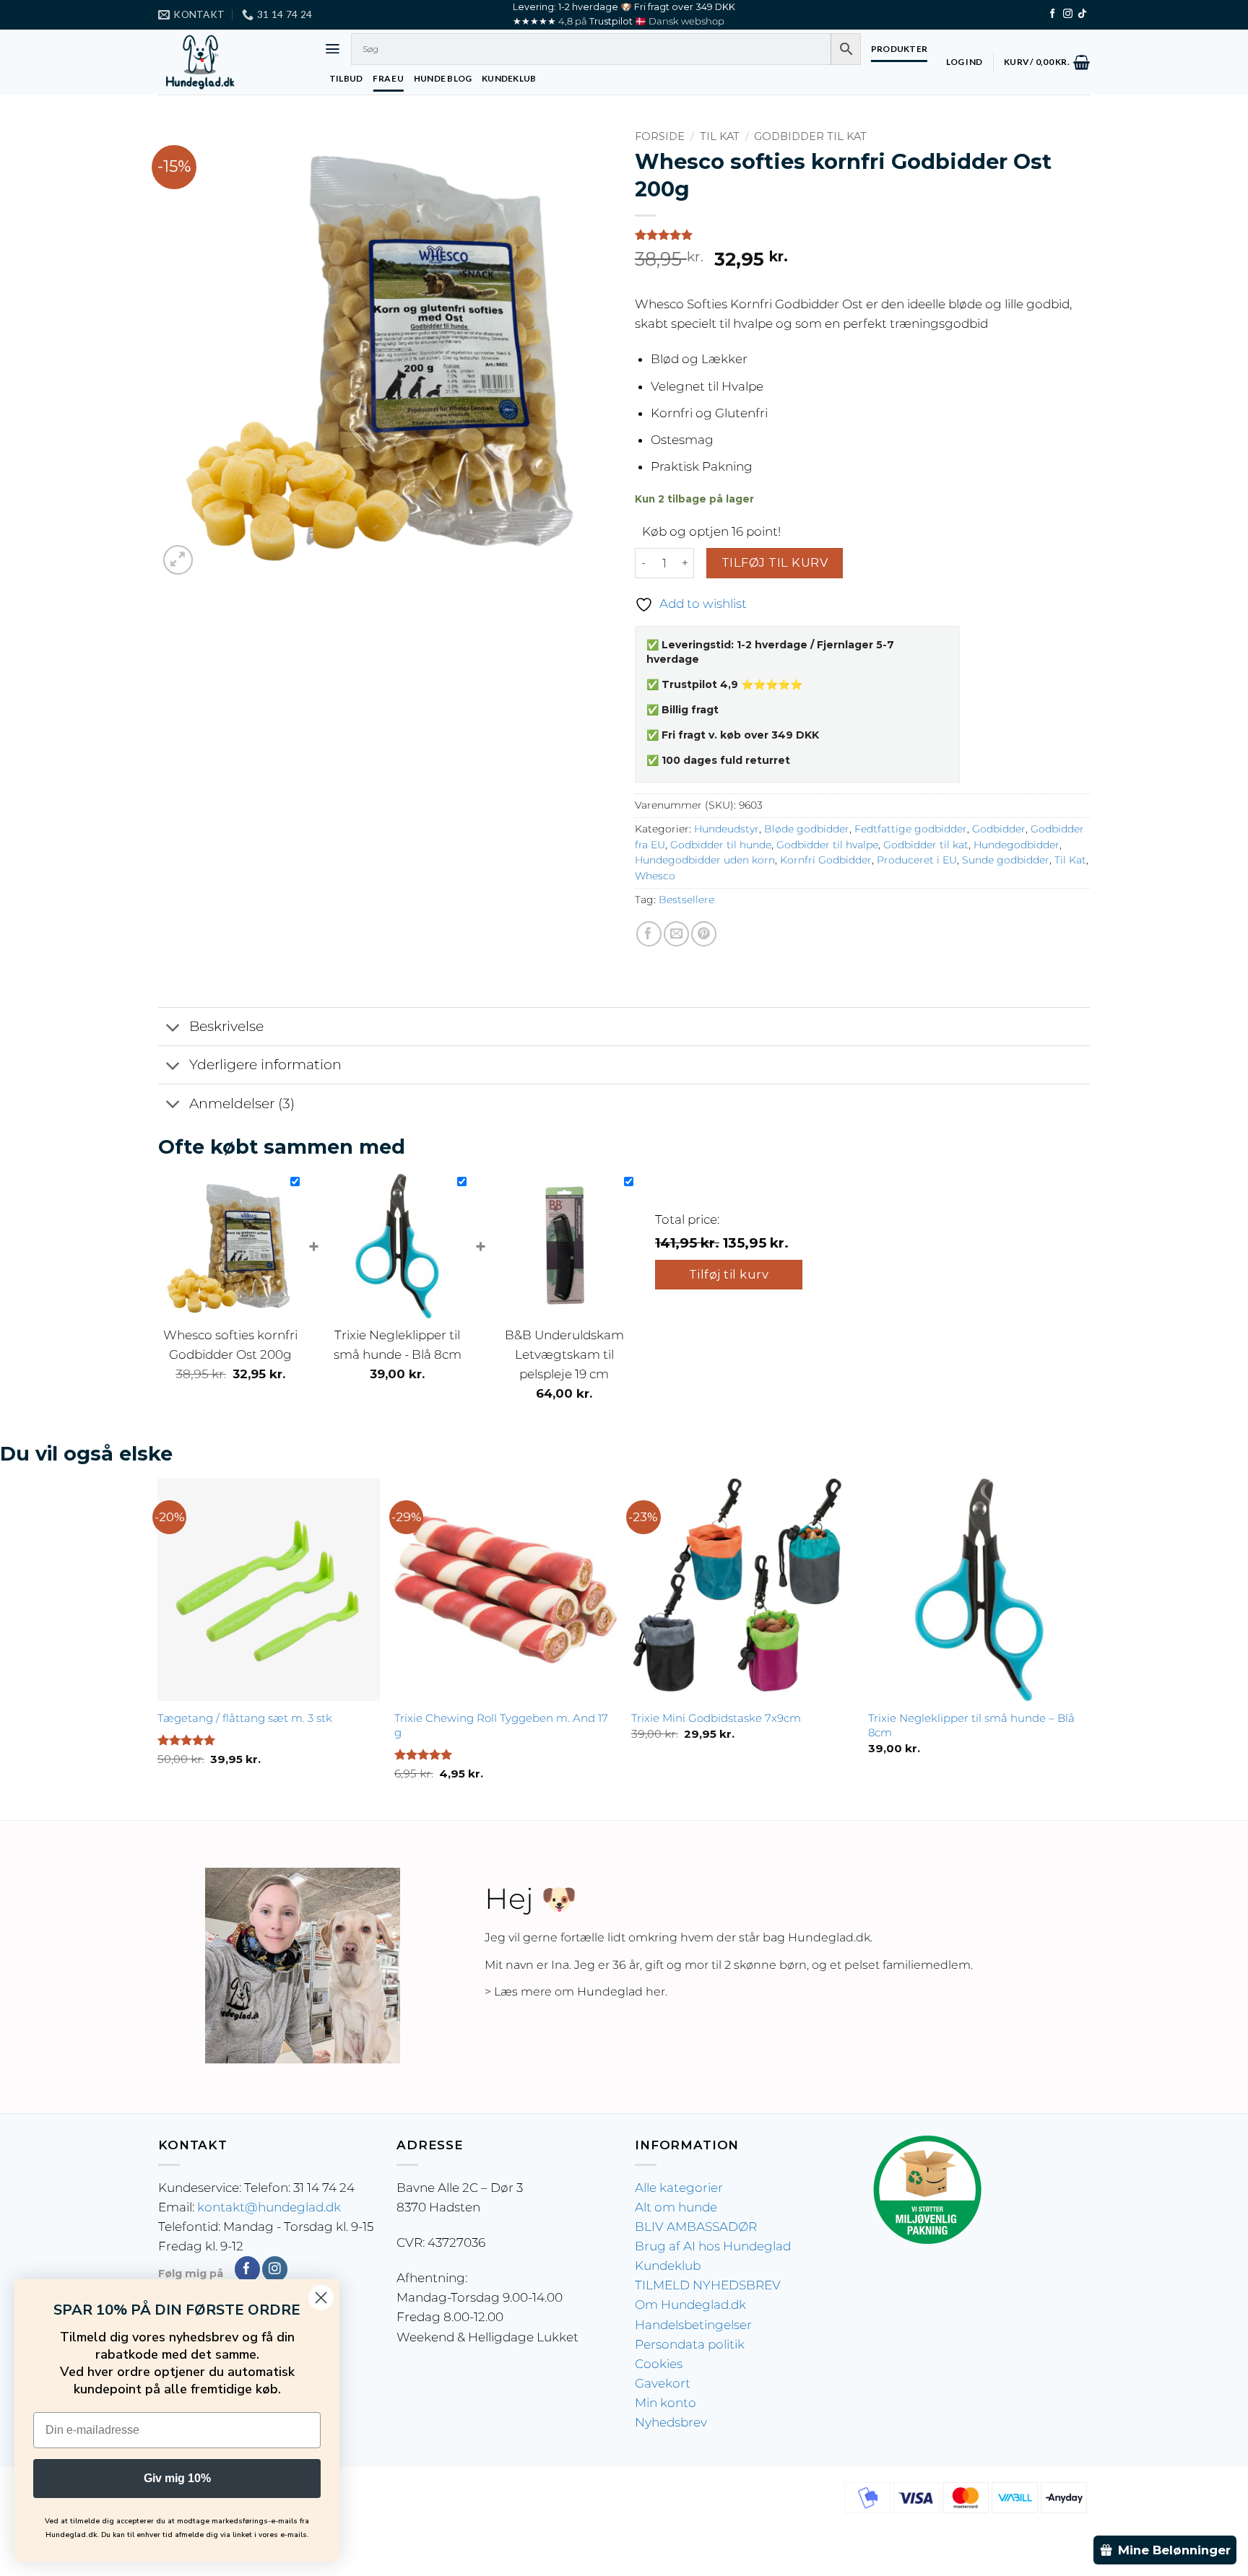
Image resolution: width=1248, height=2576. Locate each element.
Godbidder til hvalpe (827, 845)
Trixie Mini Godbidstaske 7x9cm (716, 1718)
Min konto (666, 2403)
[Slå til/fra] (173, 1028)
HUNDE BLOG (443, 78)
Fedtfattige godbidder (911, 829)
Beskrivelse (226, 1026)
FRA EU (388, 78)
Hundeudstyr (727, 829)
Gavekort (663, 2383)
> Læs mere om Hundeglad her (575, 1992)
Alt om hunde (676, 2207)
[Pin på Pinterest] (704, 934)
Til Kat (720, 136)
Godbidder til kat (810, 136)
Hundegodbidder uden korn (705, 860)
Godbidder (999, 829)
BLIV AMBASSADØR (696, 2227)
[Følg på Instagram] (1068, 14)
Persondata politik (690, 2344)
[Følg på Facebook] (1053, 14)
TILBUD (346, 78)
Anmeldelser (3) (242, 1104)
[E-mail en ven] (676, 934)
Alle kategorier (679, 2188)
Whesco (655, 876)
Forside (660, 136)
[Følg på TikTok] (1082, 14)
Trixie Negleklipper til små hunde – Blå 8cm (971, 1725)
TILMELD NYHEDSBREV (708, 2285)
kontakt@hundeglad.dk (269, 2207)
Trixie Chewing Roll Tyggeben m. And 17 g (501, 1725)
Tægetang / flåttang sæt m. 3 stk (245, 1718)
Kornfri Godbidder (826, 860)
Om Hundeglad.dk (690, 2305)
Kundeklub (668, 2266)
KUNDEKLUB (509, 78)
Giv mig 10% (177, 2478)
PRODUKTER (899, 49)
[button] (333, 49)
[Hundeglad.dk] (230, 62)
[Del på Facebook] (649, 934)
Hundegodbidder (1017, 845)
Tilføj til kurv (775, 562)
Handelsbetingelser (693, 2325)
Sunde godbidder (1006, 860)
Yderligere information (265, 1065)
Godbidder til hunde (721, 845)
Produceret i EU (917, 860)
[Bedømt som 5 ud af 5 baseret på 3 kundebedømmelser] (862, 235)
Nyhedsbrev (671, 2422)
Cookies (659, 2364)
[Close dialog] (321, 2298)
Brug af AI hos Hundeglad (713, 2246)
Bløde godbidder (807, 829)
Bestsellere (686, 900)
